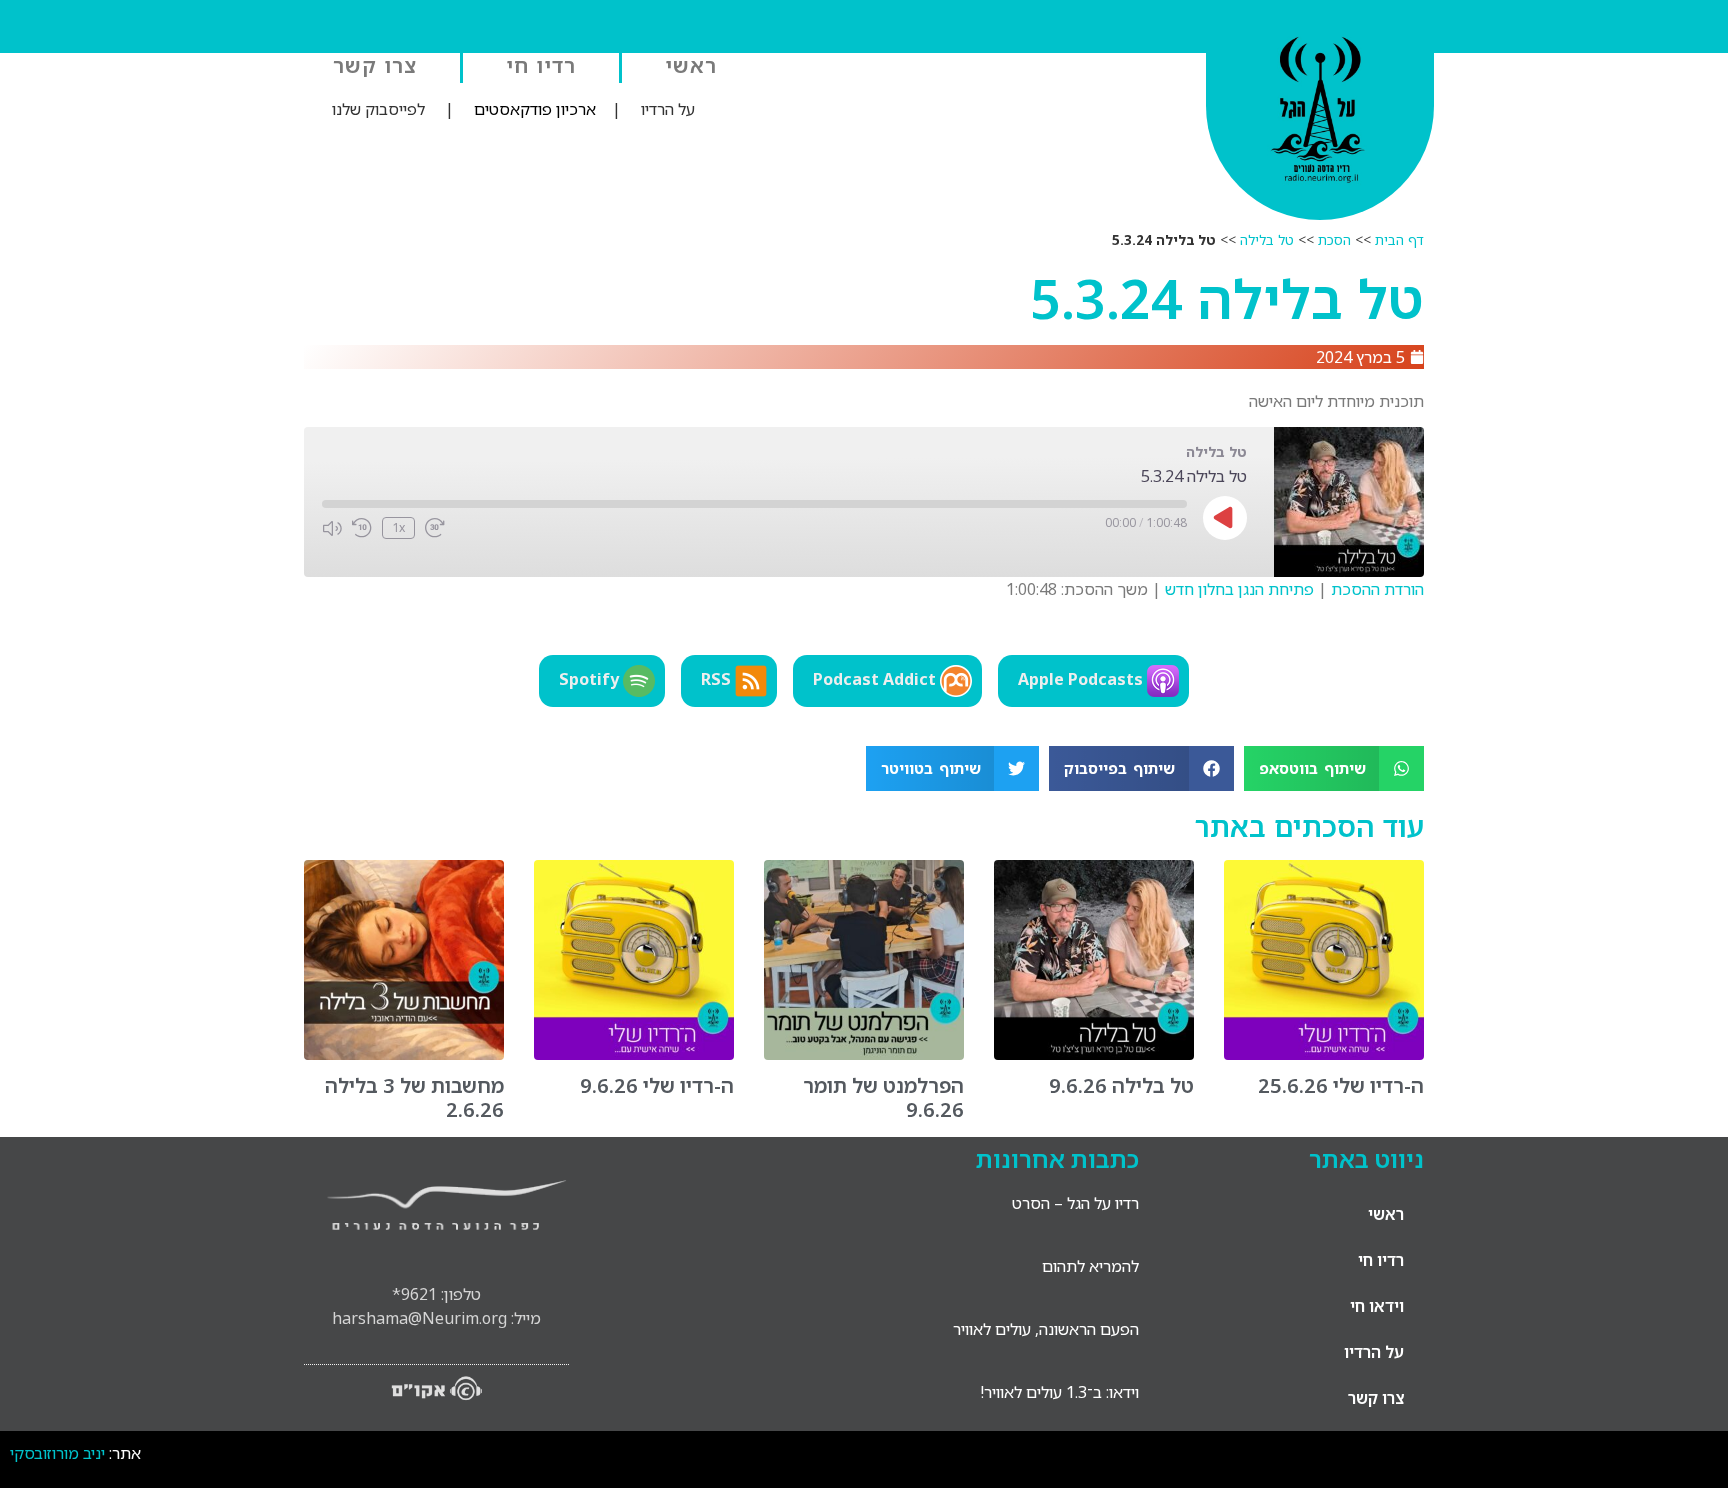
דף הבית (1399, 239)
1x (398, 527)
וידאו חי (1377, 1306)
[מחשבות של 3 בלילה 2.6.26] (404, 1054)
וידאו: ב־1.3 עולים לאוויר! (1059, 1392)
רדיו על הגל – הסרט (1075, 1203)
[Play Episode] (1225, 518)
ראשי (691, 65)
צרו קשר (375, 65)
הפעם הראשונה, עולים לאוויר (1046, 1329)
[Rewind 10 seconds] (362, 528)
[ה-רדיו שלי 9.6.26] (634, 1054)
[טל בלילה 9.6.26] (1094, 1054)
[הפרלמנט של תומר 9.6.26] (864, 1054)
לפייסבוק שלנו (378, 109)
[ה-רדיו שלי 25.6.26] (1324, 1054)
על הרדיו (668, 109)
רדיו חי (541, 65)
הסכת (1334, 239)
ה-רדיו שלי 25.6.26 (1341, 1085)
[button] (1334, 768)
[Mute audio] (332, 528)
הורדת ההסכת (1377, 589)
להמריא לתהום (1090, 1266)
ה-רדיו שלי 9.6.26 (657, 1085)
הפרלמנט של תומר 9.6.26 (883, 1097)
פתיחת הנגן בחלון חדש (1239, 589)
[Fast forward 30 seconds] (435, 528)
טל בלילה (1267, 239)
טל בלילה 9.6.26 (1121, 1085)
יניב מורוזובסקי (57, 1453)
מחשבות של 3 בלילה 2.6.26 (414, 1097)
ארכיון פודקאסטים (535, 109)
